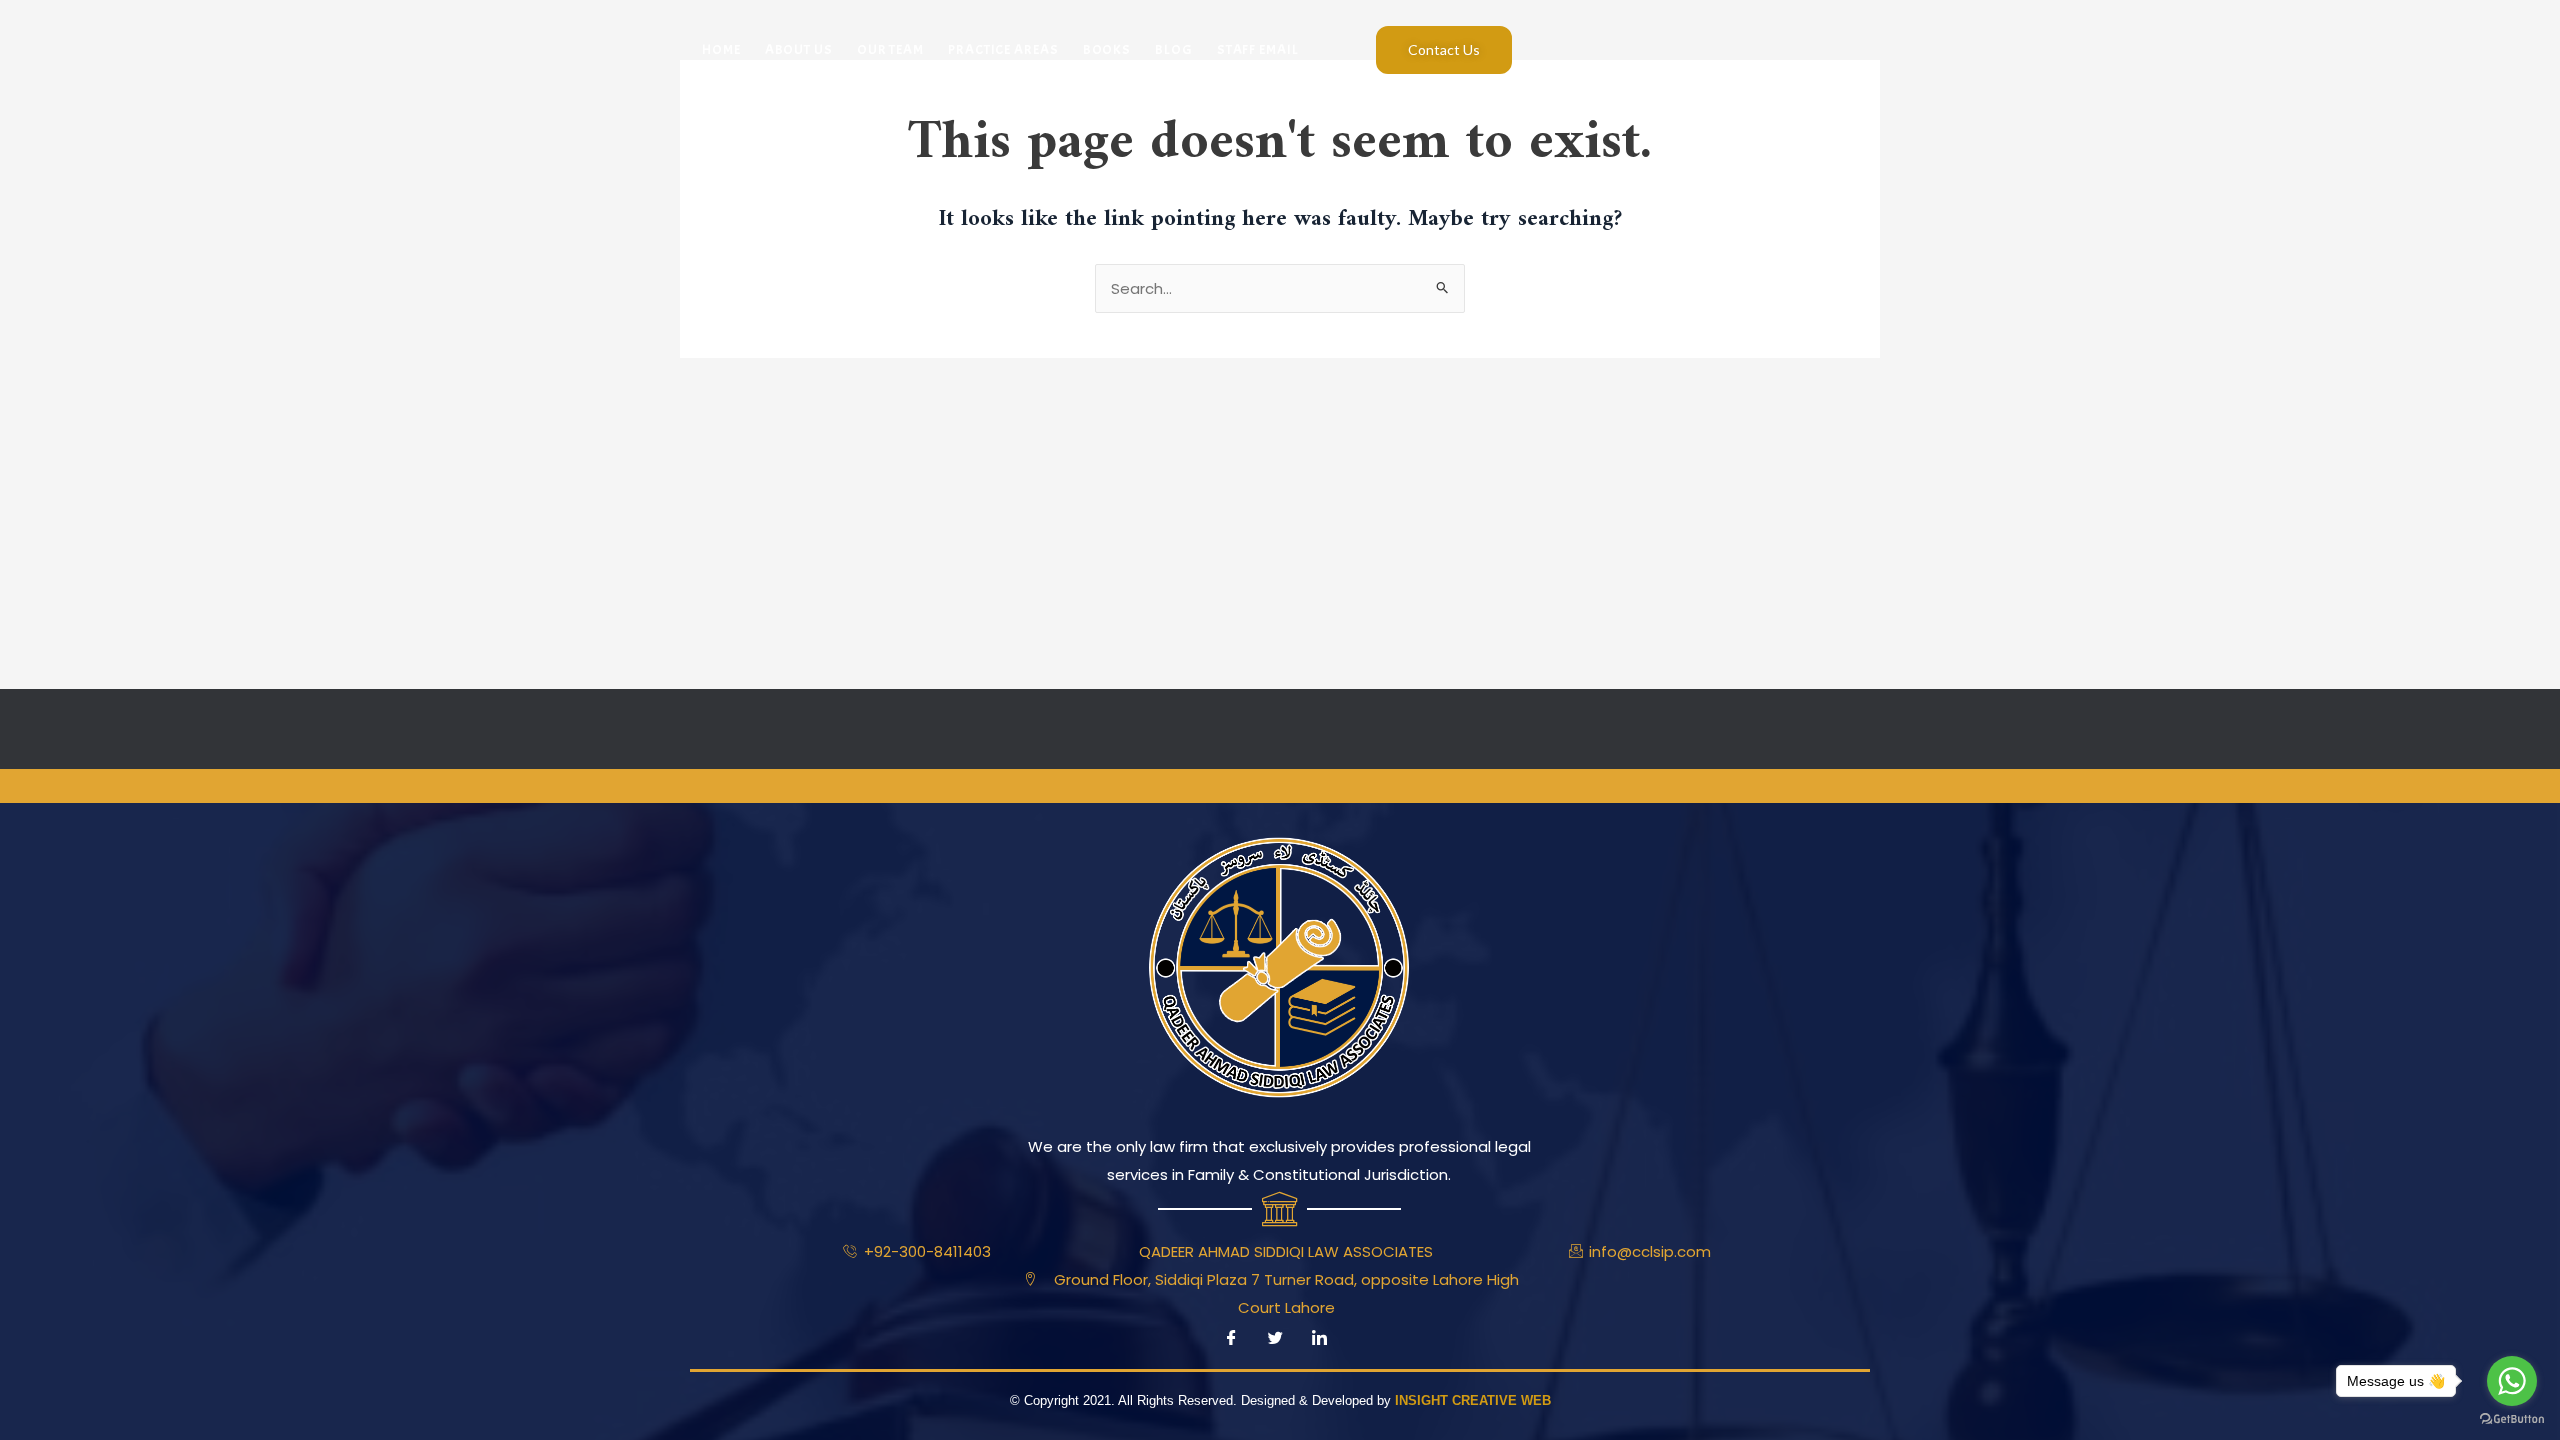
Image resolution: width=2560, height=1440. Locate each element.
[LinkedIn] (1319, 1339)
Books (1107, 49)
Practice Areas (1003, 49)
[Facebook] (1231, 1339)
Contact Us (1444, 49)
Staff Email (1258, 49)
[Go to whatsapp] (2512, 1381)
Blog (1174, 49)
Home (721, 49)
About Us (799, 49)
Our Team (890, 49)
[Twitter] (1275, 1339)
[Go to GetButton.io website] (2512, 1419)
